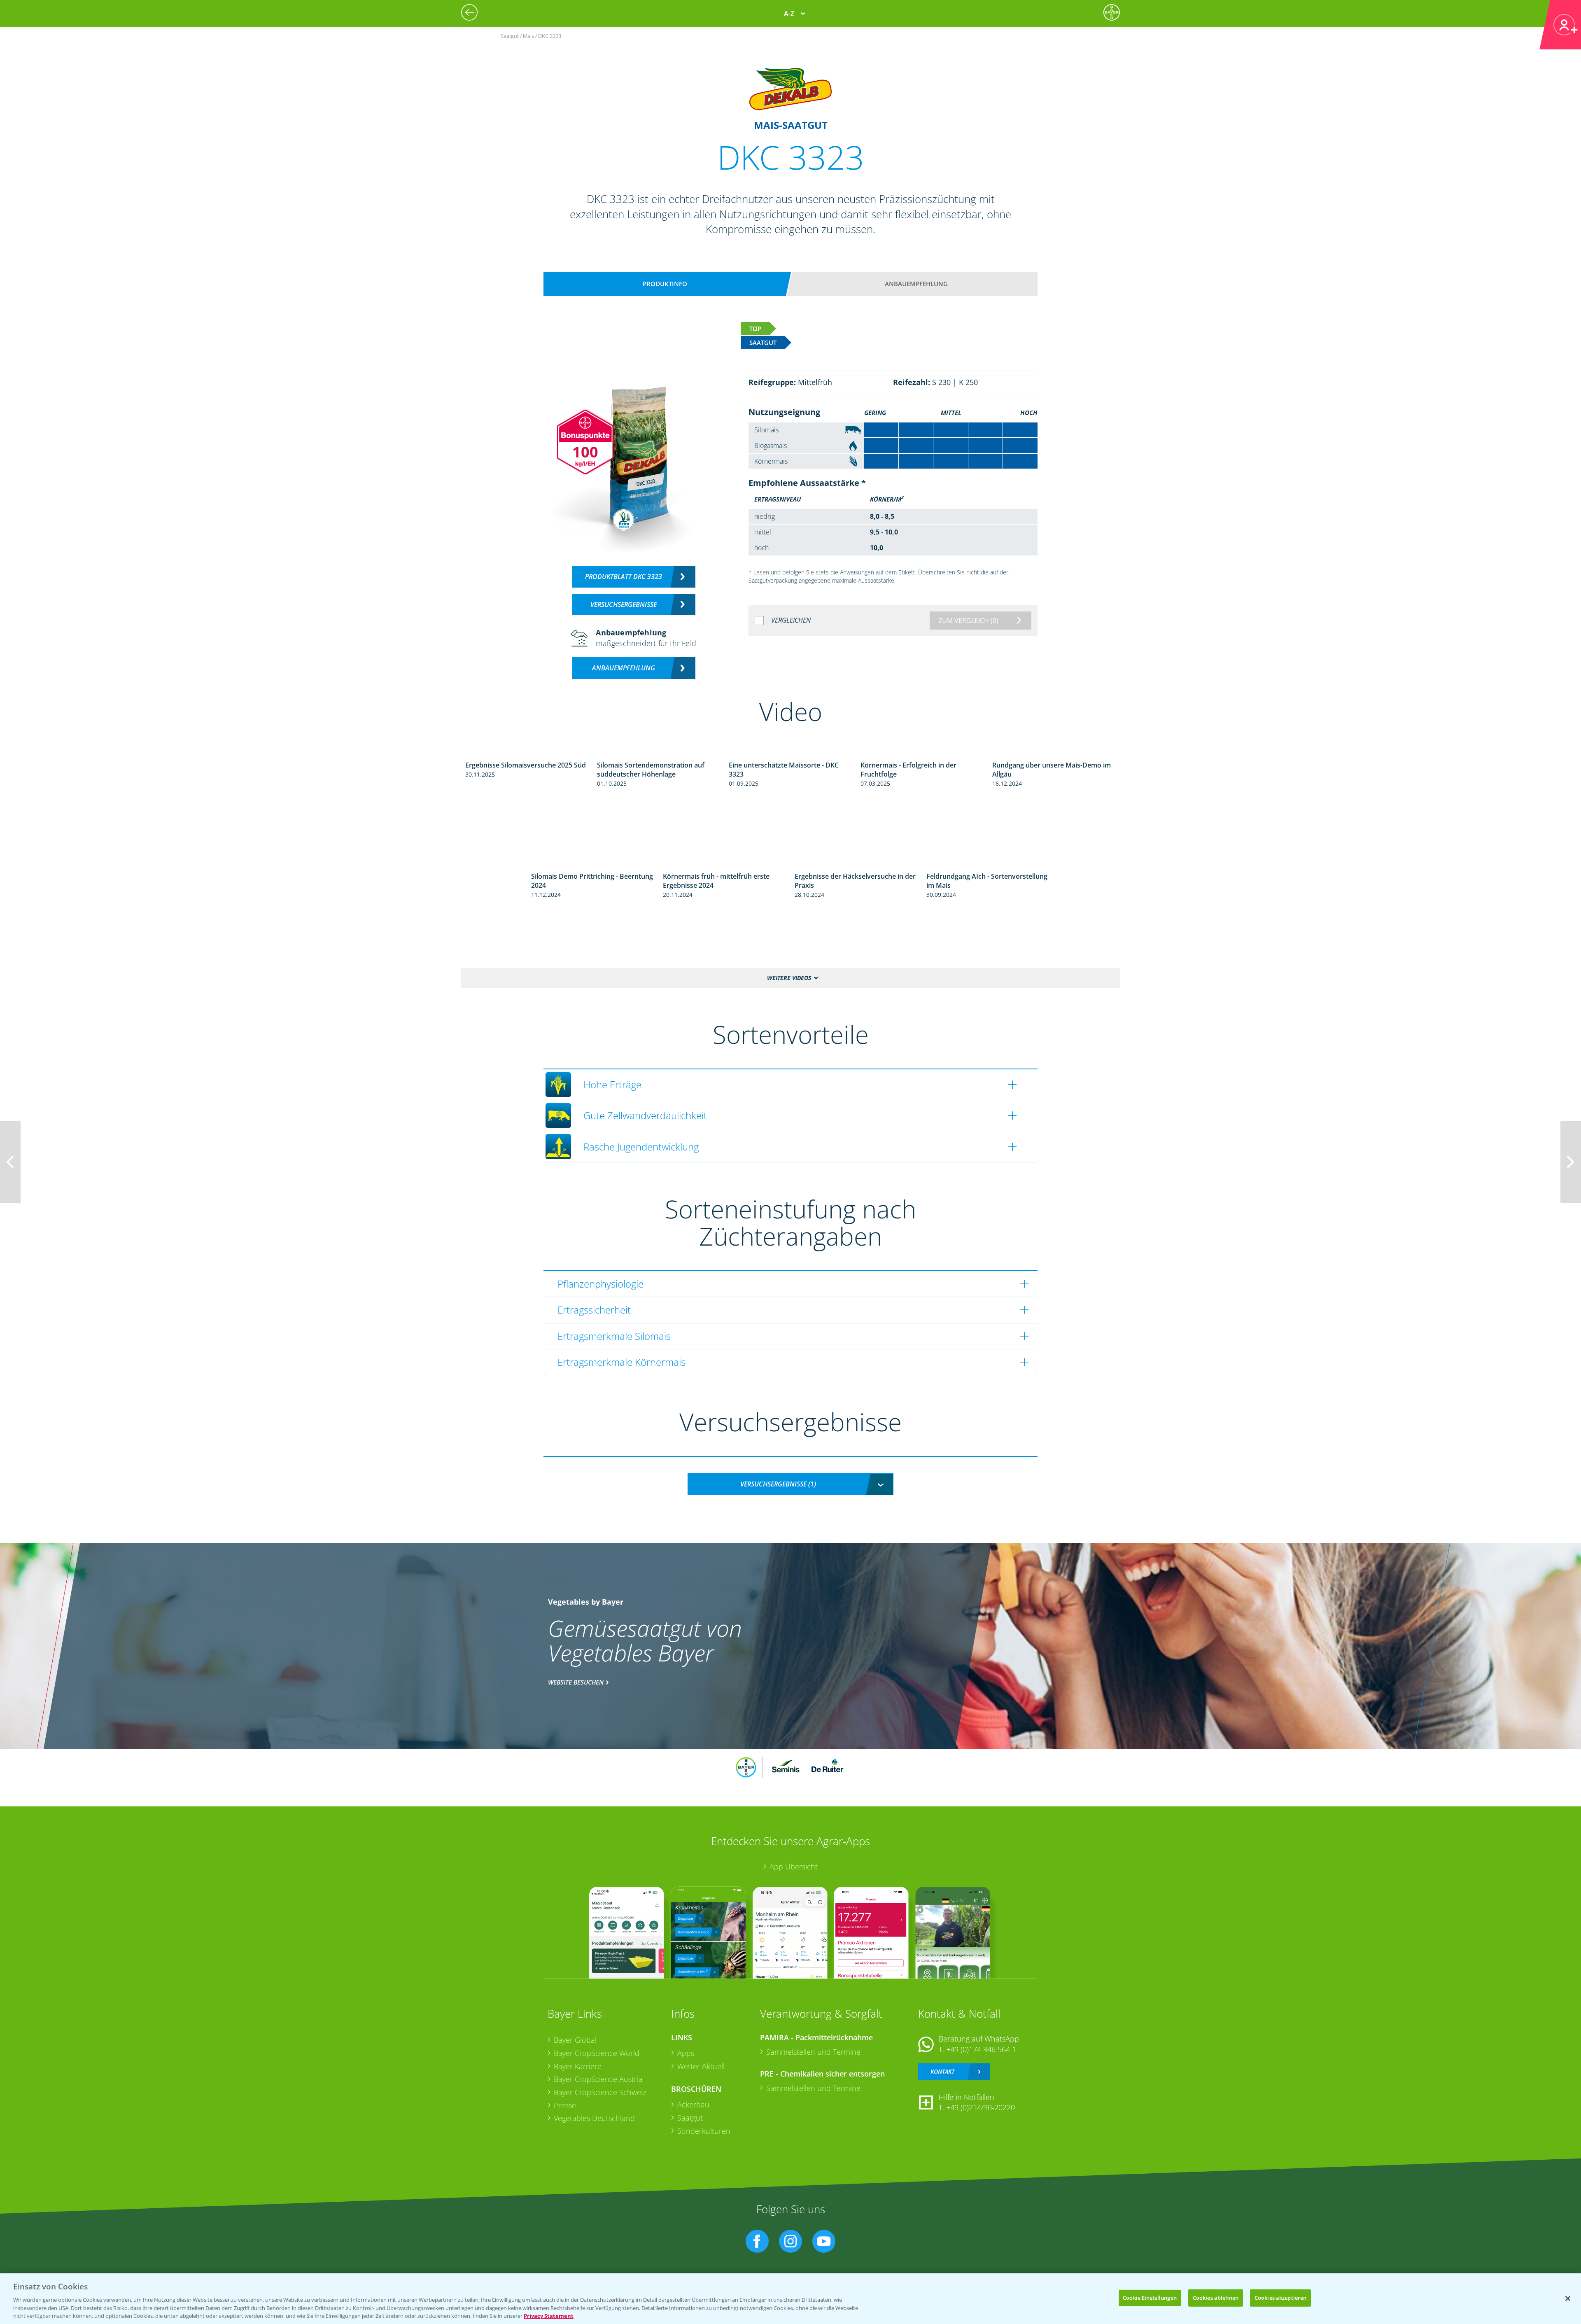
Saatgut (690, 2118)
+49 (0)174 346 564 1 (981, 2049)
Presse (565, 2105)
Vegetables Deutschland (594, 2118)
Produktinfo (665, 284)
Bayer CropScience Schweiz (600, 2092)
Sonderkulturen (704, 2131)
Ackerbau (693, 2105)
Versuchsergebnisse (624, 604)
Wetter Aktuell (701, 2066)
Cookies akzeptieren (1280, 2298)
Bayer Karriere (578, 2066)
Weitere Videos (789, 978)
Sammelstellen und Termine (813, 2052)
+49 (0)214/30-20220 (981, 2107)
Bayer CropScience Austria (598, 2079)
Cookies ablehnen (1216, 2298)
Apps (686, 2053)
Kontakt (942, 2071)
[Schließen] (1568, 2298)
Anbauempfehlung (916, 284)
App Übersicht (794, 1867)
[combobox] (790, 1484)
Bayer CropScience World (597, 2053)
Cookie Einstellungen (1150, 2298)
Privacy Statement (549, 2315)
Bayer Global (575, 2040)
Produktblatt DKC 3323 (624, 576)
